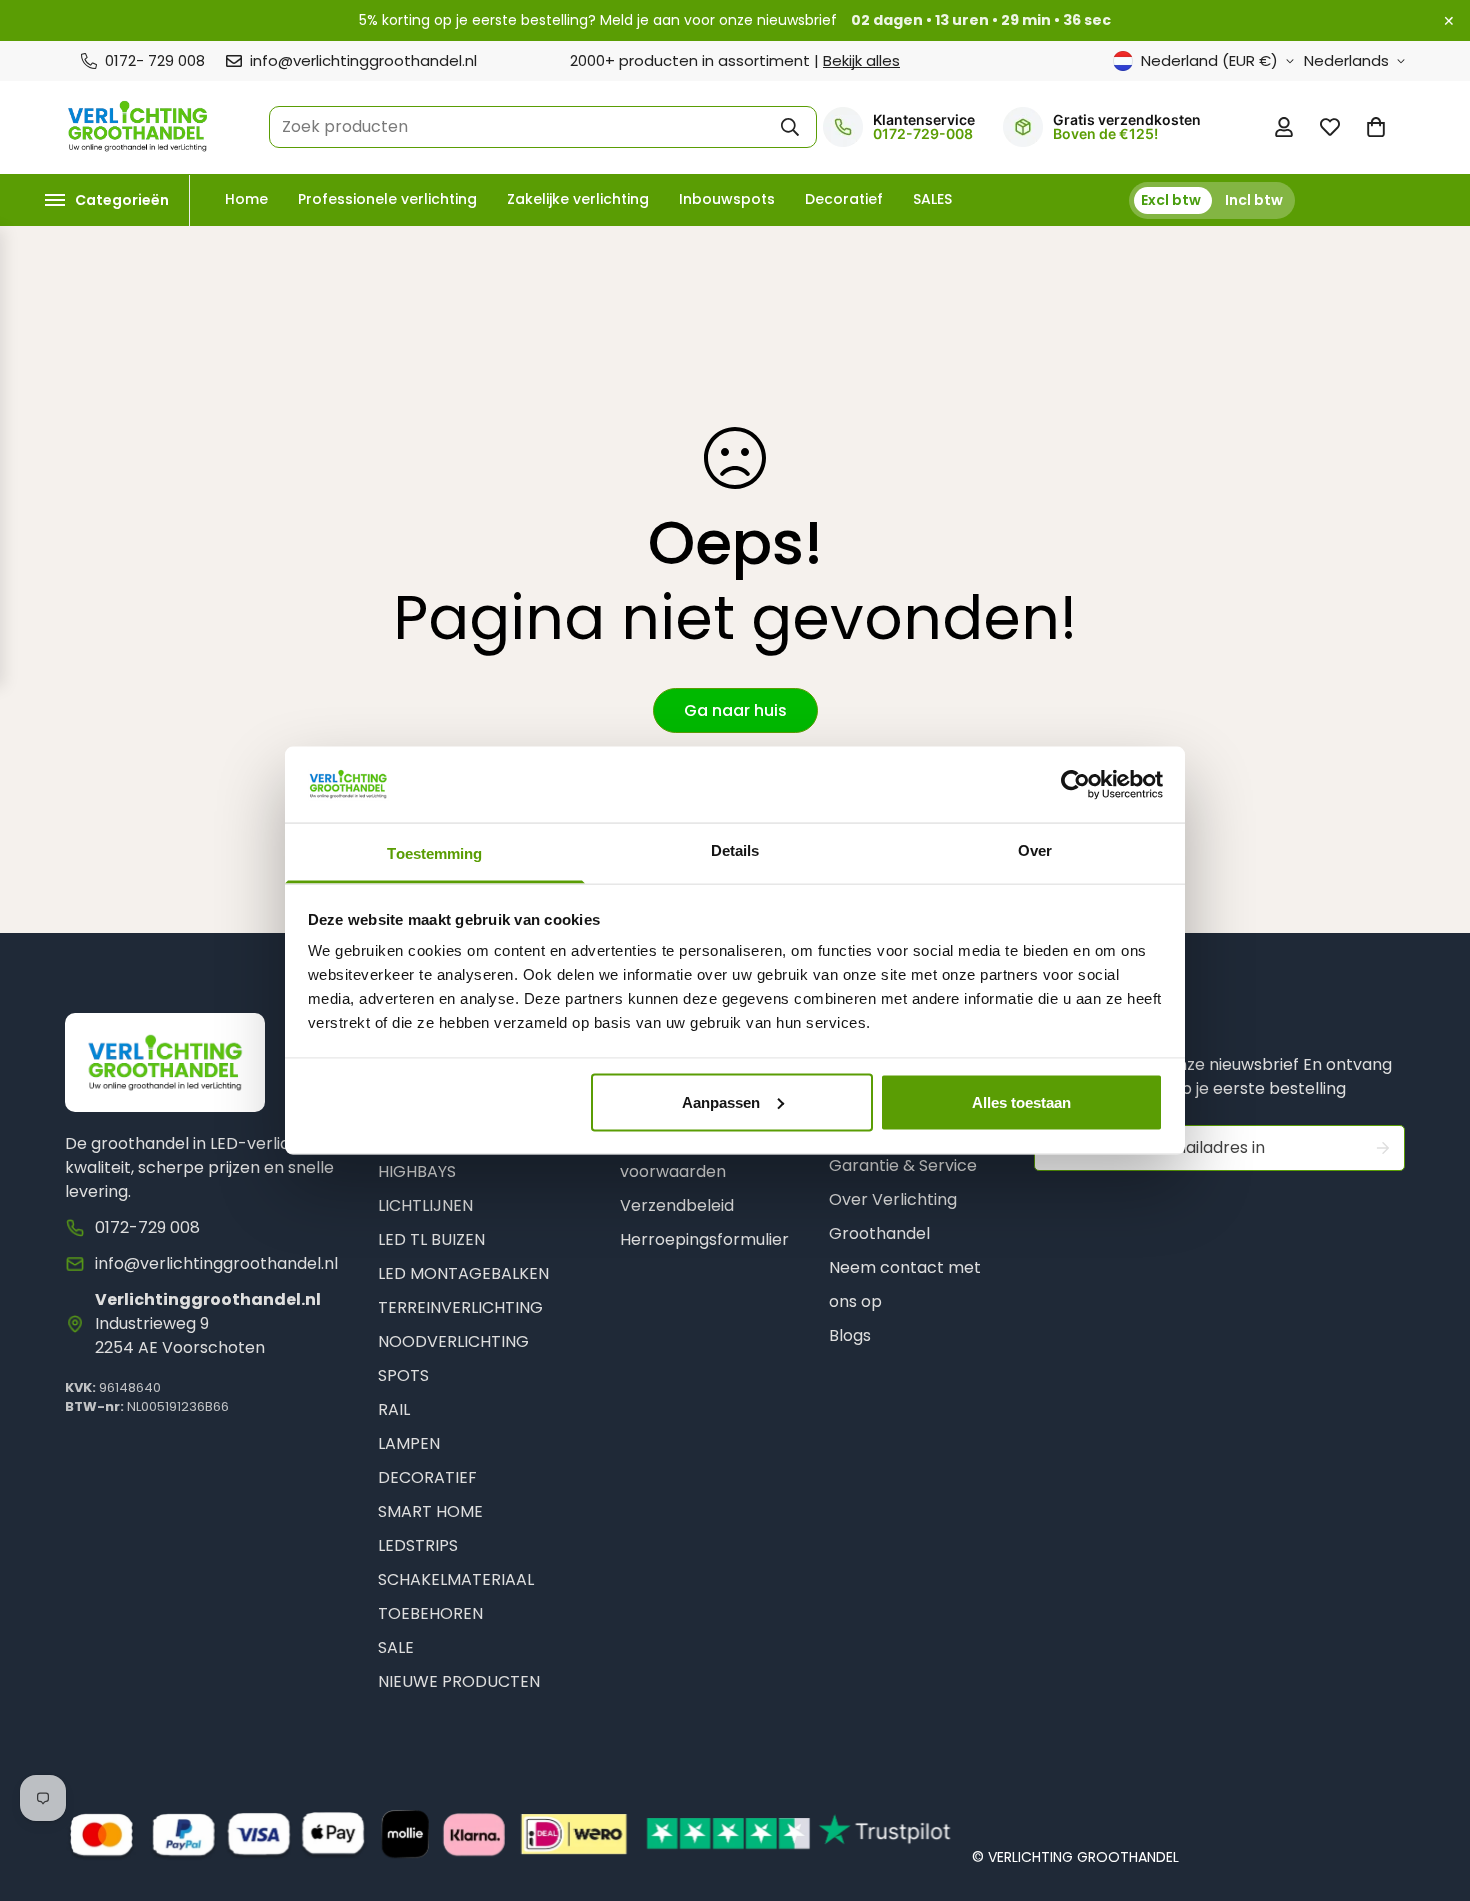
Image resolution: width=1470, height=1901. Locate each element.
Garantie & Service (903, 1165)
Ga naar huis (735, 710)
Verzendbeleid (677, 1205)
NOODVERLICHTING (453, 1341)
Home (246, 199)
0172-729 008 (147, 1227)
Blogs (850, 1335)
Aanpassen (721, 1101)
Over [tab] (1035, 850)
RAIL (394, 1409)
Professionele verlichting (387, 199)
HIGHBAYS (417, 1171)
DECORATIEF (427, 1477)
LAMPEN (409, 1443)
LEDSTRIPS (418, 1545)
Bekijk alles (861, 60)
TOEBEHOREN (430, 1613)
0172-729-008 (923, 134)
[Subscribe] (1383, 1148)
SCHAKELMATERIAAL (456, 1579)
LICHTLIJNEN (425, 1205)
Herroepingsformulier (704, 1239)
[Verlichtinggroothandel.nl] (137, 127)
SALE (396, 1647)
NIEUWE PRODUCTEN (459, 1681)
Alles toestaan (1021, 1101)
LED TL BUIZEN (431, 1239)
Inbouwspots (727, 199)
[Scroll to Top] (1431, 1793)
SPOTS (403, 1375)
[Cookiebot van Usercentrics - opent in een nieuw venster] (1075, 784)
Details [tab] (735, 850)
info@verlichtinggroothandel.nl (216, 1263)
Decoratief (844, 199)
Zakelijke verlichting (578, 199)
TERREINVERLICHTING (460, 1307)
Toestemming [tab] (434, 853)
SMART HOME (430, 1511)
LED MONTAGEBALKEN (463, 1273)
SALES (932, 199)
